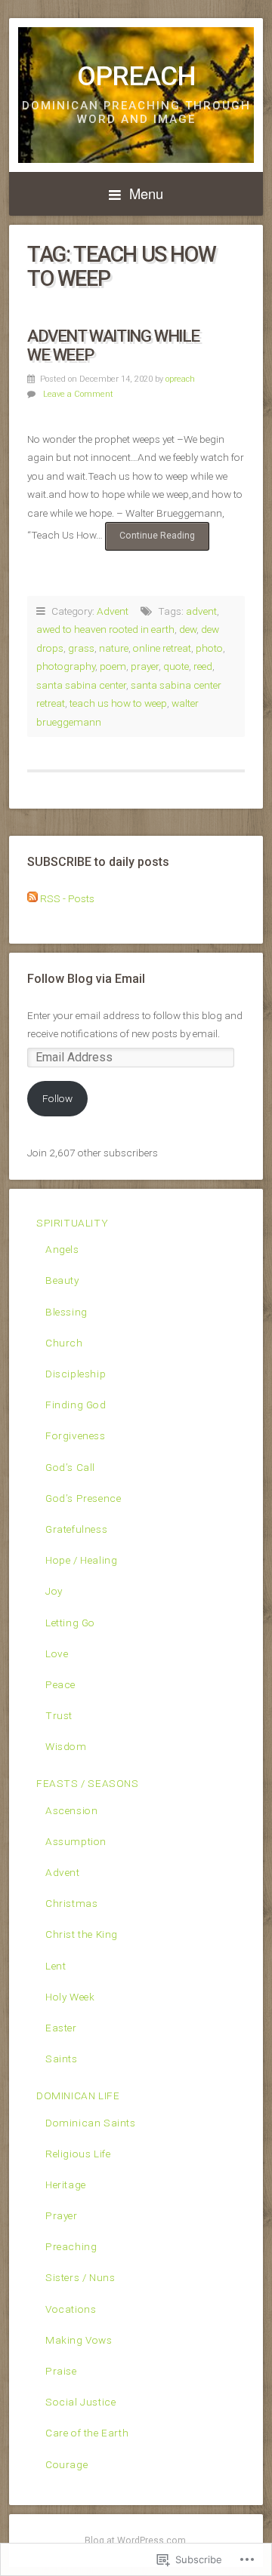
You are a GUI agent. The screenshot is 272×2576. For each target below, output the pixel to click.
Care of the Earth (87, 2433)
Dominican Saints (91, 2123)
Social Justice (80, 2402)
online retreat (162, 648)
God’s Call (70, 1467)
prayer (145, 666)
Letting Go (70, 1623)
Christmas (71, 1903)
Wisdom (66, 1746)
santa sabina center (81, 685)
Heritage (66, 2185)
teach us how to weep (118, 703)
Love (57, 1653)
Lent (56, 1966)
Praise (61, 2371)
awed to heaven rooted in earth (105, 629)
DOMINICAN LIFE (78, 2095)
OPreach (136, 76)
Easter (61, 2028)
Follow (57, 1098)
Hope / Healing (81, 1560)
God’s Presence (83, 1498)
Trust (59, 1715)
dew (188, 629)
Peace (60, 1684)
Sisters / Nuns (80, 2277)
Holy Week (70, 1997)
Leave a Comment (78, 394)
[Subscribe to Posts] (32, 898)
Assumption (76, 1841)
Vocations (71, 2309)
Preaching (71, 2246)
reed (203, 666)
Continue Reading (150, 540)
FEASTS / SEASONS (88, 1783)
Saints (62, 2059)
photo (209, 648)
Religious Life (78, 2154)
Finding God (76, 1405)
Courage (66, 2464)
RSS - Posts (67, 898)
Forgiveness (76, 1435)
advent (201, 611)
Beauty (62, 1280)
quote (176, 666)
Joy (54, 1591)
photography (66, 666)
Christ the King (82, 1934)
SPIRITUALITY (72, 1223)
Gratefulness (76, 1529)
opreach (180, 379)
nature (114, 648)
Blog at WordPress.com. (136, 2541)
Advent (113, 611)
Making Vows (79, 2340)
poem (113, 666)
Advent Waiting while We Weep (113, 345)
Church (64, 1343)
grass (81, 648)
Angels (62, 1249)
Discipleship (76, 1374)
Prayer (62, 2215)
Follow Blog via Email (86, 979)
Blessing (66, 1312)
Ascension (71, 1810)
